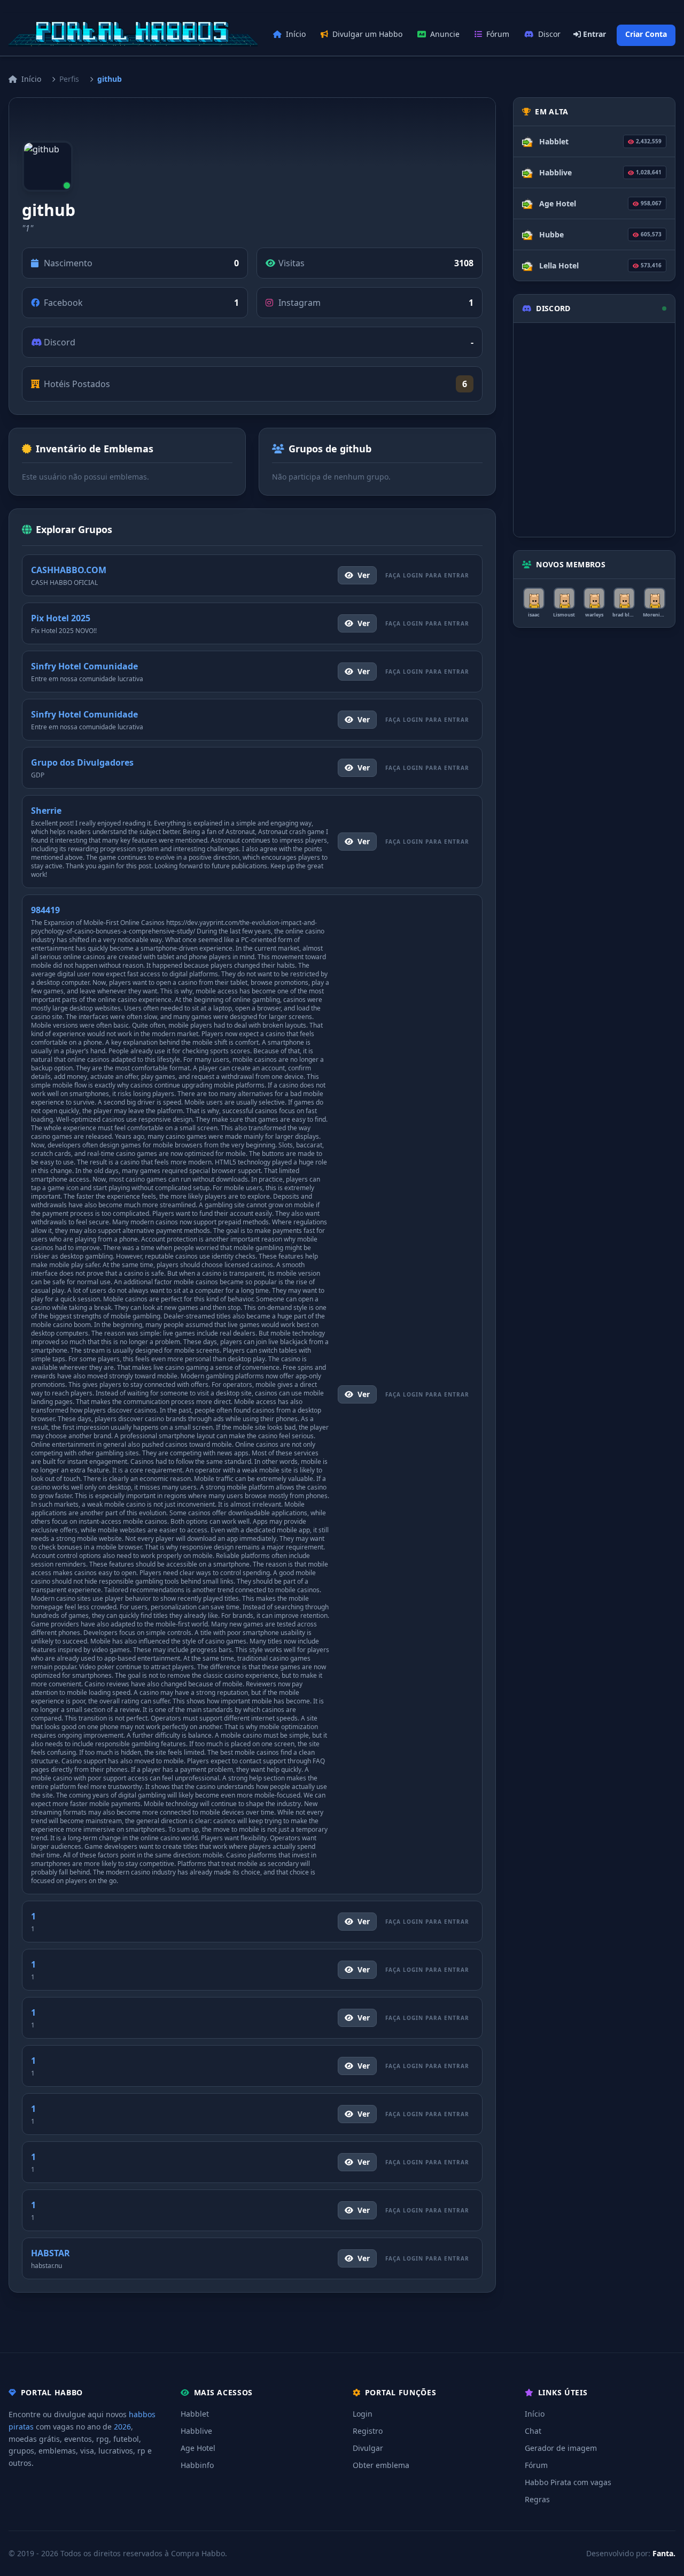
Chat (533, 2431)
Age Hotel (198, 2448)
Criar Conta (646, 34)
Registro (368, 2431)
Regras (537, 2499)
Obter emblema (381, 2465)
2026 (122, 2427)
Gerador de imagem (561, 2448)
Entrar (593, 34)
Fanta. (664, 2553)
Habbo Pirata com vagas (568, 2482)
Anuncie (445, 34)
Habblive (196, 2431)
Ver (364, 575)
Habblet (195, 2414)
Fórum (498, 34)
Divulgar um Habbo (367, 34)
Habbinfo (197, 2465)
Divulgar (368, 2448)
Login (363, 2414)
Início (296, 34)
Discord (552, 34)
